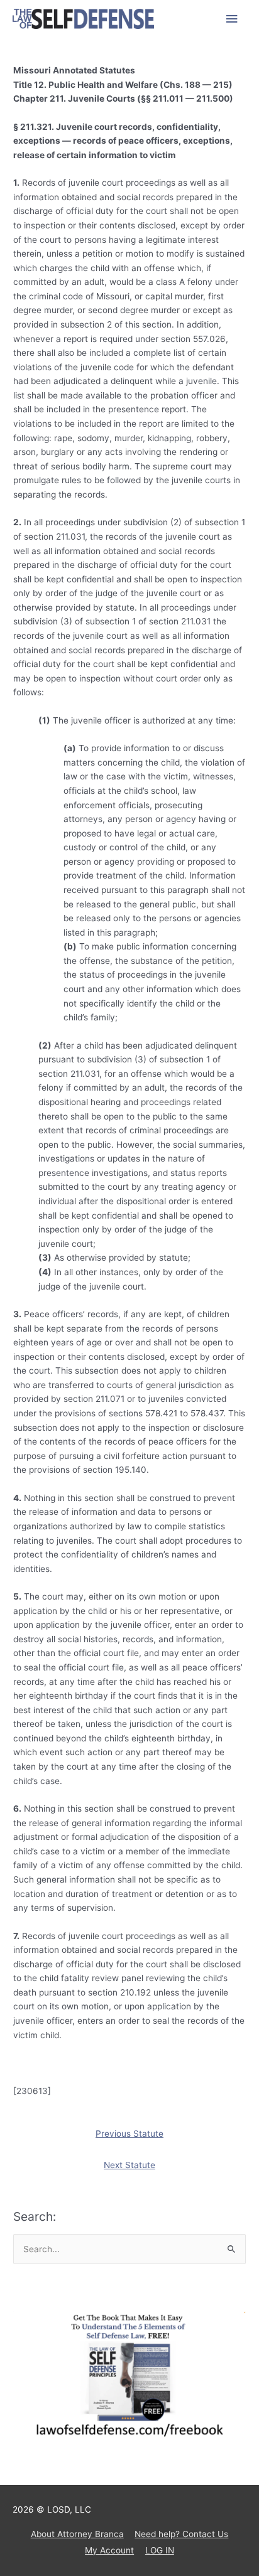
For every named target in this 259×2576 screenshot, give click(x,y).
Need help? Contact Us (181, 2534)
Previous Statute (129, 2134)
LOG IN (160, 2550)
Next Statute (129, 2165)
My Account (109, 2550)
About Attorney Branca (77, 2534)
